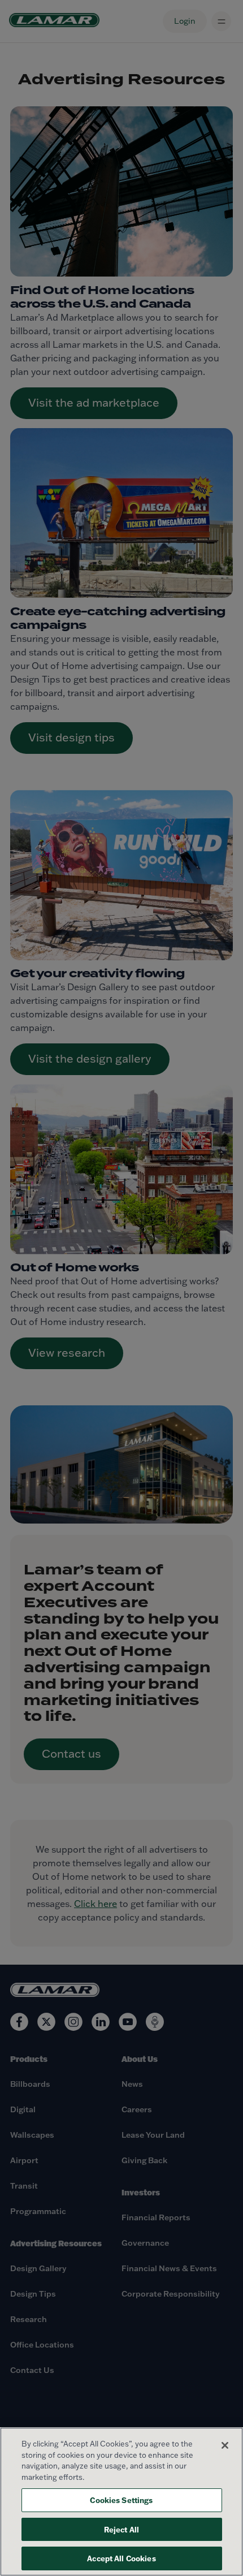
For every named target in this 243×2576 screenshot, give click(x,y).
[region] (121, 2502)
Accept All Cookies (121, 2558)
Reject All (121, 2529)
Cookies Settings (121, 2500)
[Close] (225, 2445)
